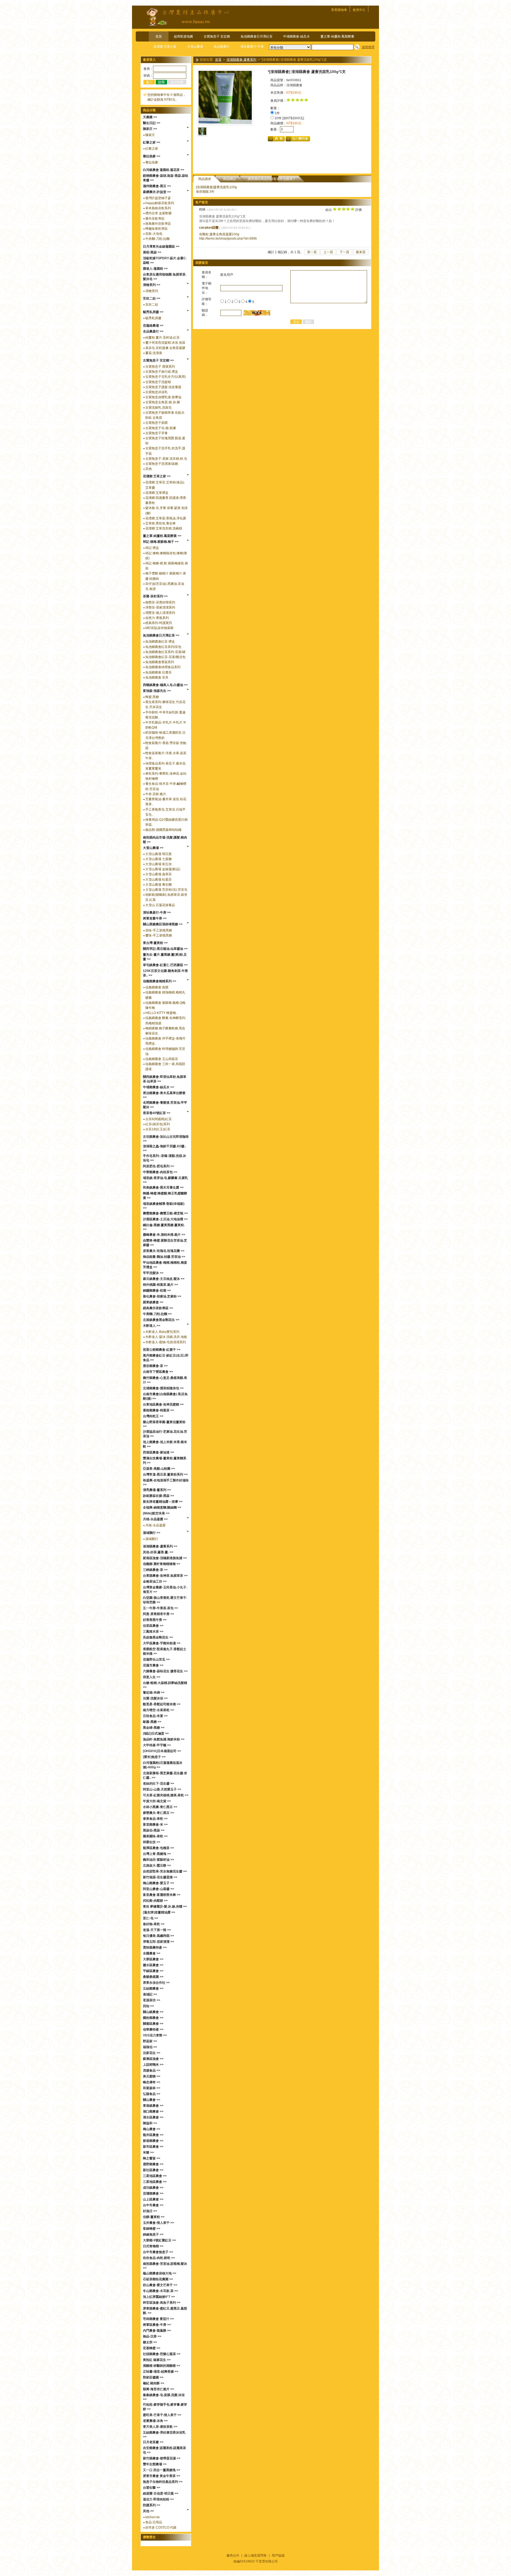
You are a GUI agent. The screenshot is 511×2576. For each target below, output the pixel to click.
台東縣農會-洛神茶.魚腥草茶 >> (165, 1576)
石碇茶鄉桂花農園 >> (158, 2279)
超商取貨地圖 (183, 36)
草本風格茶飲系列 (158, 208)
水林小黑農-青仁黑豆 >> (160, 1807)
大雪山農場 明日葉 (158, 854)
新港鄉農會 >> (153, 2141)
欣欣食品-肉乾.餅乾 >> (159, 2258)
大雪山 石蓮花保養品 (160, 905)
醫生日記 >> (152, 123)
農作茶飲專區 (155, 219)
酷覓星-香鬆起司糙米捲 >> (162, 1704)
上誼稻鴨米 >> (153, 2065)
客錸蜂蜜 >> (152, 2229)
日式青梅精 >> (153, 2246)
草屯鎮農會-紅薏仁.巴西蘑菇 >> (165, 965)
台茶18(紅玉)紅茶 (158, 1129)
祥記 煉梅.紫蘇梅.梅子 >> (161, 542)
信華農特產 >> (153, 2029)
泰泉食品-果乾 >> (155, 1819)
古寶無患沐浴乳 (156, 392)
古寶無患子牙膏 (156, 433)
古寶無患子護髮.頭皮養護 (163, 387)
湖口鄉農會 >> (153, 2111)
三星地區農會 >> (155, 2176)
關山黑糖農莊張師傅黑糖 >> (163, 924)
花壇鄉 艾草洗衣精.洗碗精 (164, 528)
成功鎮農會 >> (153, 2188)
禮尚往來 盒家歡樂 (158, 213)
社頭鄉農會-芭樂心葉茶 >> (162, 2354)
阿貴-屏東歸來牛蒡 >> (158, 1614)
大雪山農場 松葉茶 (158, 880)
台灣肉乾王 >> (153, 1416)
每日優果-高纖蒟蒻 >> (158, 1936)
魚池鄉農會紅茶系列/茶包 (163, 647)
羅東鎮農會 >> (153, 1302)
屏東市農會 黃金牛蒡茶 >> (162, 2476)
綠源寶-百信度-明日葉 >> (161, 2493)
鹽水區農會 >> (153, 1965)
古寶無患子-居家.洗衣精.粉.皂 (166, 459)
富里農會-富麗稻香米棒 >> (162, 1895)
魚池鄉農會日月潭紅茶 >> (161, 635)
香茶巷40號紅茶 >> (157, 1113)
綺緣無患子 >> (153, 2234)
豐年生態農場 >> (155, 2464)
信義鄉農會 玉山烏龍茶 (162, 1059)
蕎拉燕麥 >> (152, 156)
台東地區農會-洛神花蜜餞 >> (163, 1404)
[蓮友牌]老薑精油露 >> (159, 1912)
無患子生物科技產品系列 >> (163, 2482)
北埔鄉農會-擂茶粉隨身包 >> (163, 1388)
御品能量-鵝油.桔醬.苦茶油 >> (164, 1257)
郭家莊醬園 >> (153, 2377)
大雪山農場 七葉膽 (158, 859)
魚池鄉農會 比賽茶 (158, 672)
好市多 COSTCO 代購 (161, 2528)
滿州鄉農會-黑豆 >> (157, 186)
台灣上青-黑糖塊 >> (157, 1854)
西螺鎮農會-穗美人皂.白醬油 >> (165, 685)
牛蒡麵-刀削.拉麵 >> (157, 1314)
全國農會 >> (152, 1953)
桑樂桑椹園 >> (153, 1977)
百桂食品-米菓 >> (155, 1716)
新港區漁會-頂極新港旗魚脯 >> (165, 1558)
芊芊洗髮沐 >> (153, 1273)
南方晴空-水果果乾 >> (158, 1710)
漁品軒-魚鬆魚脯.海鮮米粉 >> (164, 1739)
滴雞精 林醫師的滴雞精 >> (162, 2366)
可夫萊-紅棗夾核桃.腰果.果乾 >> (166, 1795)
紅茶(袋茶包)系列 (158, 1124)
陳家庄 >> (150, 129)
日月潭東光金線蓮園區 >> (161, 246)
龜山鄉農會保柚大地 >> (160, 2273)
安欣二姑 (152, 305)
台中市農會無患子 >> (158, 2252)
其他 (149, 469)
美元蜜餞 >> (152, 2076)
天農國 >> (150, 117)
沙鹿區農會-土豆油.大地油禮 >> (165, 1219)
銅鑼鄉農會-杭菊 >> (157, 1291)
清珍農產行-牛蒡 (252, 47)
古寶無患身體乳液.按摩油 (163, 397)
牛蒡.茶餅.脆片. (156, 794)
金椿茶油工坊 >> (155, 1581)
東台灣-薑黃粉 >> (155, 943)
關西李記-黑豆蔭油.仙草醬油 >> (165, 949)
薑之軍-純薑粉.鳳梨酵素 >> (162, 536)
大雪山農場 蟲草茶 (158, 874)
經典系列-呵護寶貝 (159, 623)
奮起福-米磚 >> (154, 1692)
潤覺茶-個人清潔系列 (160, 613)
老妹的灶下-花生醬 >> (158, 1784)
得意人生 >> (152, 1677)
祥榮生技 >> (152, 1842)
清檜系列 (152, 291)
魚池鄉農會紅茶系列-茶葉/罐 (165, 652)
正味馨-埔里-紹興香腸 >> (161, 2372)
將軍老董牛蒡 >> (155, 918)
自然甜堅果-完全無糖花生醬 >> (165, 1871)
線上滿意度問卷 (256, 2556)
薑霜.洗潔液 (154, 353)
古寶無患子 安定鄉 (217, 36)
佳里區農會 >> (153, 1626)
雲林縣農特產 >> (155, 1948)
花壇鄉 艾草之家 (165, 47)
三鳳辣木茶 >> (153, 1632)
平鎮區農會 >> (153, 1971)
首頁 (159, 36)
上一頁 (328, 252)
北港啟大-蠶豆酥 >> (157, 1866)
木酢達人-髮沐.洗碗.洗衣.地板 (166, 1337)
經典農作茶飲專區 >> (158, 1308)
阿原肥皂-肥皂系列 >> (158, 1166)
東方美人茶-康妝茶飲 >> (160, 2427)
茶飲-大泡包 (154, 234)
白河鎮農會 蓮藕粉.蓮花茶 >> (164, 170)
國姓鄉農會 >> (153, 2018)
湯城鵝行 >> (152, 1533)
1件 (277, 113)
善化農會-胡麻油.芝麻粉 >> (162, 1296)
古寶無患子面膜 (156, 423)
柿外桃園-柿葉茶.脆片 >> (160, 1285)
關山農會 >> (152, 2100)
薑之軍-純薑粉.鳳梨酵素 (337, 36)
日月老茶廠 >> (153, 2442)
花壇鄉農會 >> (153, 2193)
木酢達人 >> (152, 1326)
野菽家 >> (150, 2041)
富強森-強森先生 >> (157, 691)
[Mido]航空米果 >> (156, 1513)
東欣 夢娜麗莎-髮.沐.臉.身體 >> (165, 1907)
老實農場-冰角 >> (155, 2421)
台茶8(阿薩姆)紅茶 (158, 1119)
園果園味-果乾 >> (155, 1836)
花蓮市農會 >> (153, 1665)
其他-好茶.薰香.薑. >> (158, 1552)
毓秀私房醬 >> (153, 312)
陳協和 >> (150, 2123)
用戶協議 (278, 2556)
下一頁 (344, 252)
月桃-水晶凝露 (155, 1525)
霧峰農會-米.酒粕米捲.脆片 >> (164, 1235)
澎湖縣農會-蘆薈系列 (241, 60)
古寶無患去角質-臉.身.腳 (163, 402)
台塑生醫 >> (152, 2488)
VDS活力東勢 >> (155, 2035)
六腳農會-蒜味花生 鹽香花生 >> (165, 1671)
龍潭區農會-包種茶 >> (158, 1848)
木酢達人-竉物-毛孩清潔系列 (166, 1342)
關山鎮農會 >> (153, 2012)
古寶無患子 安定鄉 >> (158, 360)
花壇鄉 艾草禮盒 (157, 493)
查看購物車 (339, 10)
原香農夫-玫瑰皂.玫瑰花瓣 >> (164, 1251)
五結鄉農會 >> (153, 1989)
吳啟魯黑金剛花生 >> (158, 1637)
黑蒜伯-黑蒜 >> (154, 1830)
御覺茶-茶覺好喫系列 (160, 602)
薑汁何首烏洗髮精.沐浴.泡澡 (165, 343)
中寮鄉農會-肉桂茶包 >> (160, 1172)
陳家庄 (150, 135)
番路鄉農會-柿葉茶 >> (158, 1410)
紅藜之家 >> (152, 142)
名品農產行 (222, 47)
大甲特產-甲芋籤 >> (157, 1745)
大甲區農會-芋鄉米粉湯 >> (162, 1643)
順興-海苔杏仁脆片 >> (158, 2389)
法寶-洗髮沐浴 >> (155, 1698)
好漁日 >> (150, 2211)
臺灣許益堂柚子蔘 (158, 198)
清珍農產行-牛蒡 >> (157, 913)
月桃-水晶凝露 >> (155, 1519)
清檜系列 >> (152, 285)
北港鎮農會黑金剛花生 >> (161, 1320)
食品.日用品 (154, 2522)
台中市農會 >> (153, 2205)
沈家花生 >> (152, 2053)
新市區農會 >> (153, 2147)
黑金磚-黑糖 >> (154, 1728)
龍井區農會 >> (153, 2135)
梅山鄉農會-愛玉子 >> (158, 1883)
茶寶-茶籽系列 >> (155, 596)
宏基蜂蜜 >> (152, 2348)
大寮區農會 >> (153, 1959)
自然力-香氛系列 (157, 618)
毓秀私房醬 (153, 318)
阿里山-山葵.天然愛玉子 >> (162, 1789)
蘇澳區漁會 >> (153, 2059)
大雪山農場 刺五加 (158, 864)
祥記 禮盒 (152, 548)
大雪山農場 (195, 47)
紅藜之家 (152, 149)
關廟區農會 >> (153, 2024)
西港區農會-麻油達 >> (158, 1452)
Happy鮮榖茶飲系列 (160, 203)
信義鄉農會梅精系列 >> (160, 981)
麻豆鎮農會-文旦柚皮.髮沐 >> (164, 1279)
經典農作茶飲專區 (158, 224)
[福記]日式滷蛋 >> (156, 1733)
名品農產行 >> (153, 331)
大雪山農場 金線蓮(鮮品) (163, 869)
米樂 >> (148, 2152)
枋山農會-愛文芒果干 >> (160, 2285)
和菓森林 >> (152, 2088)
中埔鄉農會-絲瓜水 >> (158, 1087)
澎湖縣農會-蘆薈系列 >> (160, 1546)
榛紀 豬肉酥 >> (154, 2383)
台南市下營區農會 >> (158, 1372)
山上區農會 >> (153, 2199)
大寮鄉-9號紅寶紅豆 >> (159, 2240)
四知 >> (148, 2006)
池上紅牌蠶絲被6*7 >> (159, 2297)
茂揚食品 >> (152, 2070)
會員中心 (359, 10)
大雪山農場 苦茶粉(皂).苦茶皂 (166, 890)
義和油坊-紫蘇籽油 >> (158, 1860)
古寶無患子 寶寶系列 (160, 367)
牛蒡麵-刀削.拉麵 (157, 239)
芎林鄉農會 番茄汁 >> (158, 2319)
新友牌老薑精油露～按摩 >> (163, 1502)
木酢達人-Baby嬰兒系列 (162, 1332)
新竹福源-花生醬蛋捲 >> (160, 1877)
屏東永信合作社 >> (156, 1983)
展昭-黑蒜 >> (152, 252)
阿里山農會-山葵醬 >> (158, 1889)
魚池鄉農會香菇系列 (160, 662)
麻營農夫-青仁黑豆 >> (158, 1813)
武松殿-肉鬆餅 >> (155, 1901)
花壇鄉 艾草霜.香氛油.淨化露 (166, 518)
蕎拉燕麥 (152, 162)
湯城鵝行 (152, 1539)
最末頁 (361, 252)
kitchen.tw (153, 2517)
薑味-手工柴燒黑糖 (159, 935)
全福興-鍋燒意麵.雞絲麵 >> (162, 1507)
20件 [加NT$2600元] (289, 118)
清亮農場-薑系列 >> (157, 1490)
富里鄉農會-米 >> (155, 1825)
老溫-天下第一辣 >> (157, 1930)
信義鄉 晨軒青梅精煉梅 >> (162, 1564)
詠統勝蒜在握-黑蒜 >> (158, 1496)
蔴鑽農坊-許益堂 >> (157, 192)
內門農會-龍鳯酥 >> (157, 2331)
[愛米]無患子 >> (154, 1757)
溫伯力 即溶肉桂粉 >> (158, 2499)
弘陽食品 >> (152, 2094)
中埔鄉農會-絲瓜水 (296, 36)
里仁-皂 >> (151, 1918)
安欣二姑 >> (152, 298)
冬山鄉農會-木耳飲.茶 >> (160, 2291)
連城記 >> (150, 1994)
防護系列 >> (152, 2505)
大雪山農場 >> (153, 848)
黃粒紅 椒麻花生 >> (157, 2360)
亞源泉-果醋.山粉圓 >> (159, 1469)
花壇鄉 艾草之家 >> (157, 476)
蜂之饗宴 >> (152, 2158)
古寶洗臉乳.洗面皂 (158, 408)
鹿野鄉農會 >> (153, 2164)
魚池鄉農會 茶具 (157, 677)
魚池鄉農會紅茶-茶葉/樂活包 (165, 657)
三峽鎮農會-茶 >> (155, 1570)
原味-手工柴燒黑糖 (159, 930)
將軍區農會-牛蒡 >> (157, 2325)
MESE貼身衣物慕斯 (159, 628)
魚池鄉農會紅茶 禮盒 (160, 642)
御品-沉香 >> (152, 2336)
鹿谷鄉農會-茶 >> (155, 1366)
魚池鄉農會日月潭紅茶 (257, 36)
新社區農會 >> (153, 2170)
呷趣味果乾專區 (156, 229)
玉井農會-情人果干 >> (158, 2223)
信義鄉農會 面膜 (157, 987)
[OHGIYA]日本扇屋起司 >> (162, 1751)
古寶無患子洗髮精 (158, 382)
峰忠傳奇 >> (152, 2082)
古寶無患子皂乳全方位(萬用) (166, 377)
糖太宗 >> (150, 2342)
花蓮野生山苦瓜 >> (156, 1659)
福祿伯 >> (150, 2047)
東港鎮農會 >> (153, 2106)
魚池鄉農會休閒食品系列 (163, 667)
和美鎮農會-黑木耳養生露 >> (163, 1188)
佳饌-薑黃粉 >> (154, 2217)
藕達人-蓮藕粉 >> (155, 269)
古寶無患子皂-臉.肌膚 (161, 428)
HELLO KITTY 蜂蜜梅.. (161, 1013)
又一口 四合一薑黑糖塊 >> (162, 2470)
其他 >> (148, 2511)
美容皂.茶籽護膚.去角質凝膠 (165, 348)
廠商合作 (233, 2556)
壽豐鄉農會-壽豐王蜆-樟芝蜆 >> (165, 1213)
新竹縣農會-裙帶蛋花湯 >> (162, 2458)
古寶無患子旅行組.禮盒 (162, 372)
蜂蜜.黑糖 (152, 697)
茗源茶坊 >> (152, 2000)
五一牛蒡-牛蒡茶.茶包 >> (160, 1608)
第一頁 (312, 252)
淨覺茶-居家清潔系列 (160, 607)
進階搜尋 (368, 47)
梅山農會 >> (152, 2129)
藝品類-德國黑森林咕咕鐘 (163, 830)
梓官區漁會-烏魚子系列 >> (162, 2303)
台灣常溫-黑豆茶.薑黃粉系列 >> (165, 1474)
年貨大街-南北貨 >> (157, 1801)
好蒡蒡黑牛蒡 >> (155, 1620)
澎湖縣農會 (294, 85)
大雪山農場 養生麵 (158, 885)
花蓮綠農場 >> (153, 326)
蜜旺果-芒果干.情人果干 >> (162, 2415)
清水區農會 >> (153, 2117)
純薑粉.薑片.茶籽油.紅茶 (162, 338)
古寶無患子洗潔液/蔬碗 (162, 464)
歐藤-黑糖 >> (152, 1722)
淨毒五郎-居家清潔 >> (158, 1942)
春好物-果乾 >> (154, 1924)
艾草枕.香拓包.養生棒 (160, 523)
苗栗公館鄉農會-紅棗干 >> (162, 1350)
